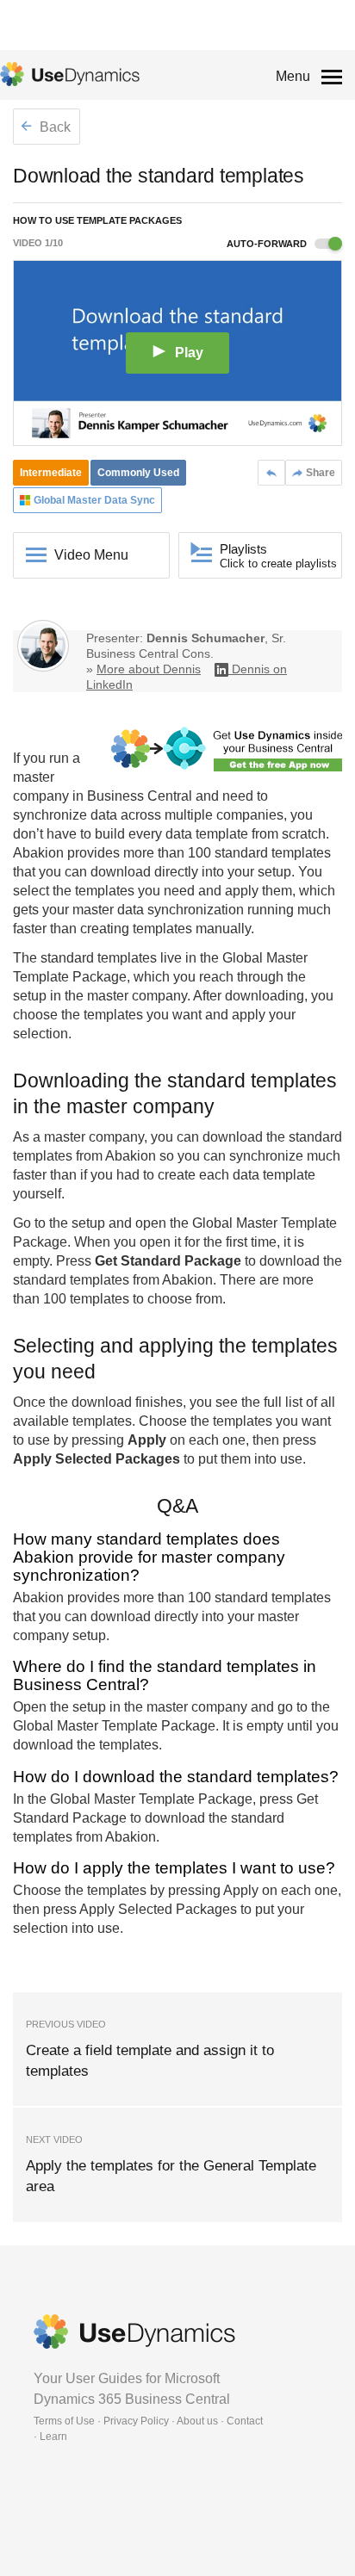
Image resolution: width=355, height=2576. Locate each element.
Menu (293, 76)
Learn (53, 2437)
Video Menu (91, 555)
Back (53, 127)
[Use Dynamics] (70, 74)
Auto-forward (268, 244)
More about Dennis (149, 669)
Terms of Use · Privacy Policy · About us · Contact (148, 2421)
